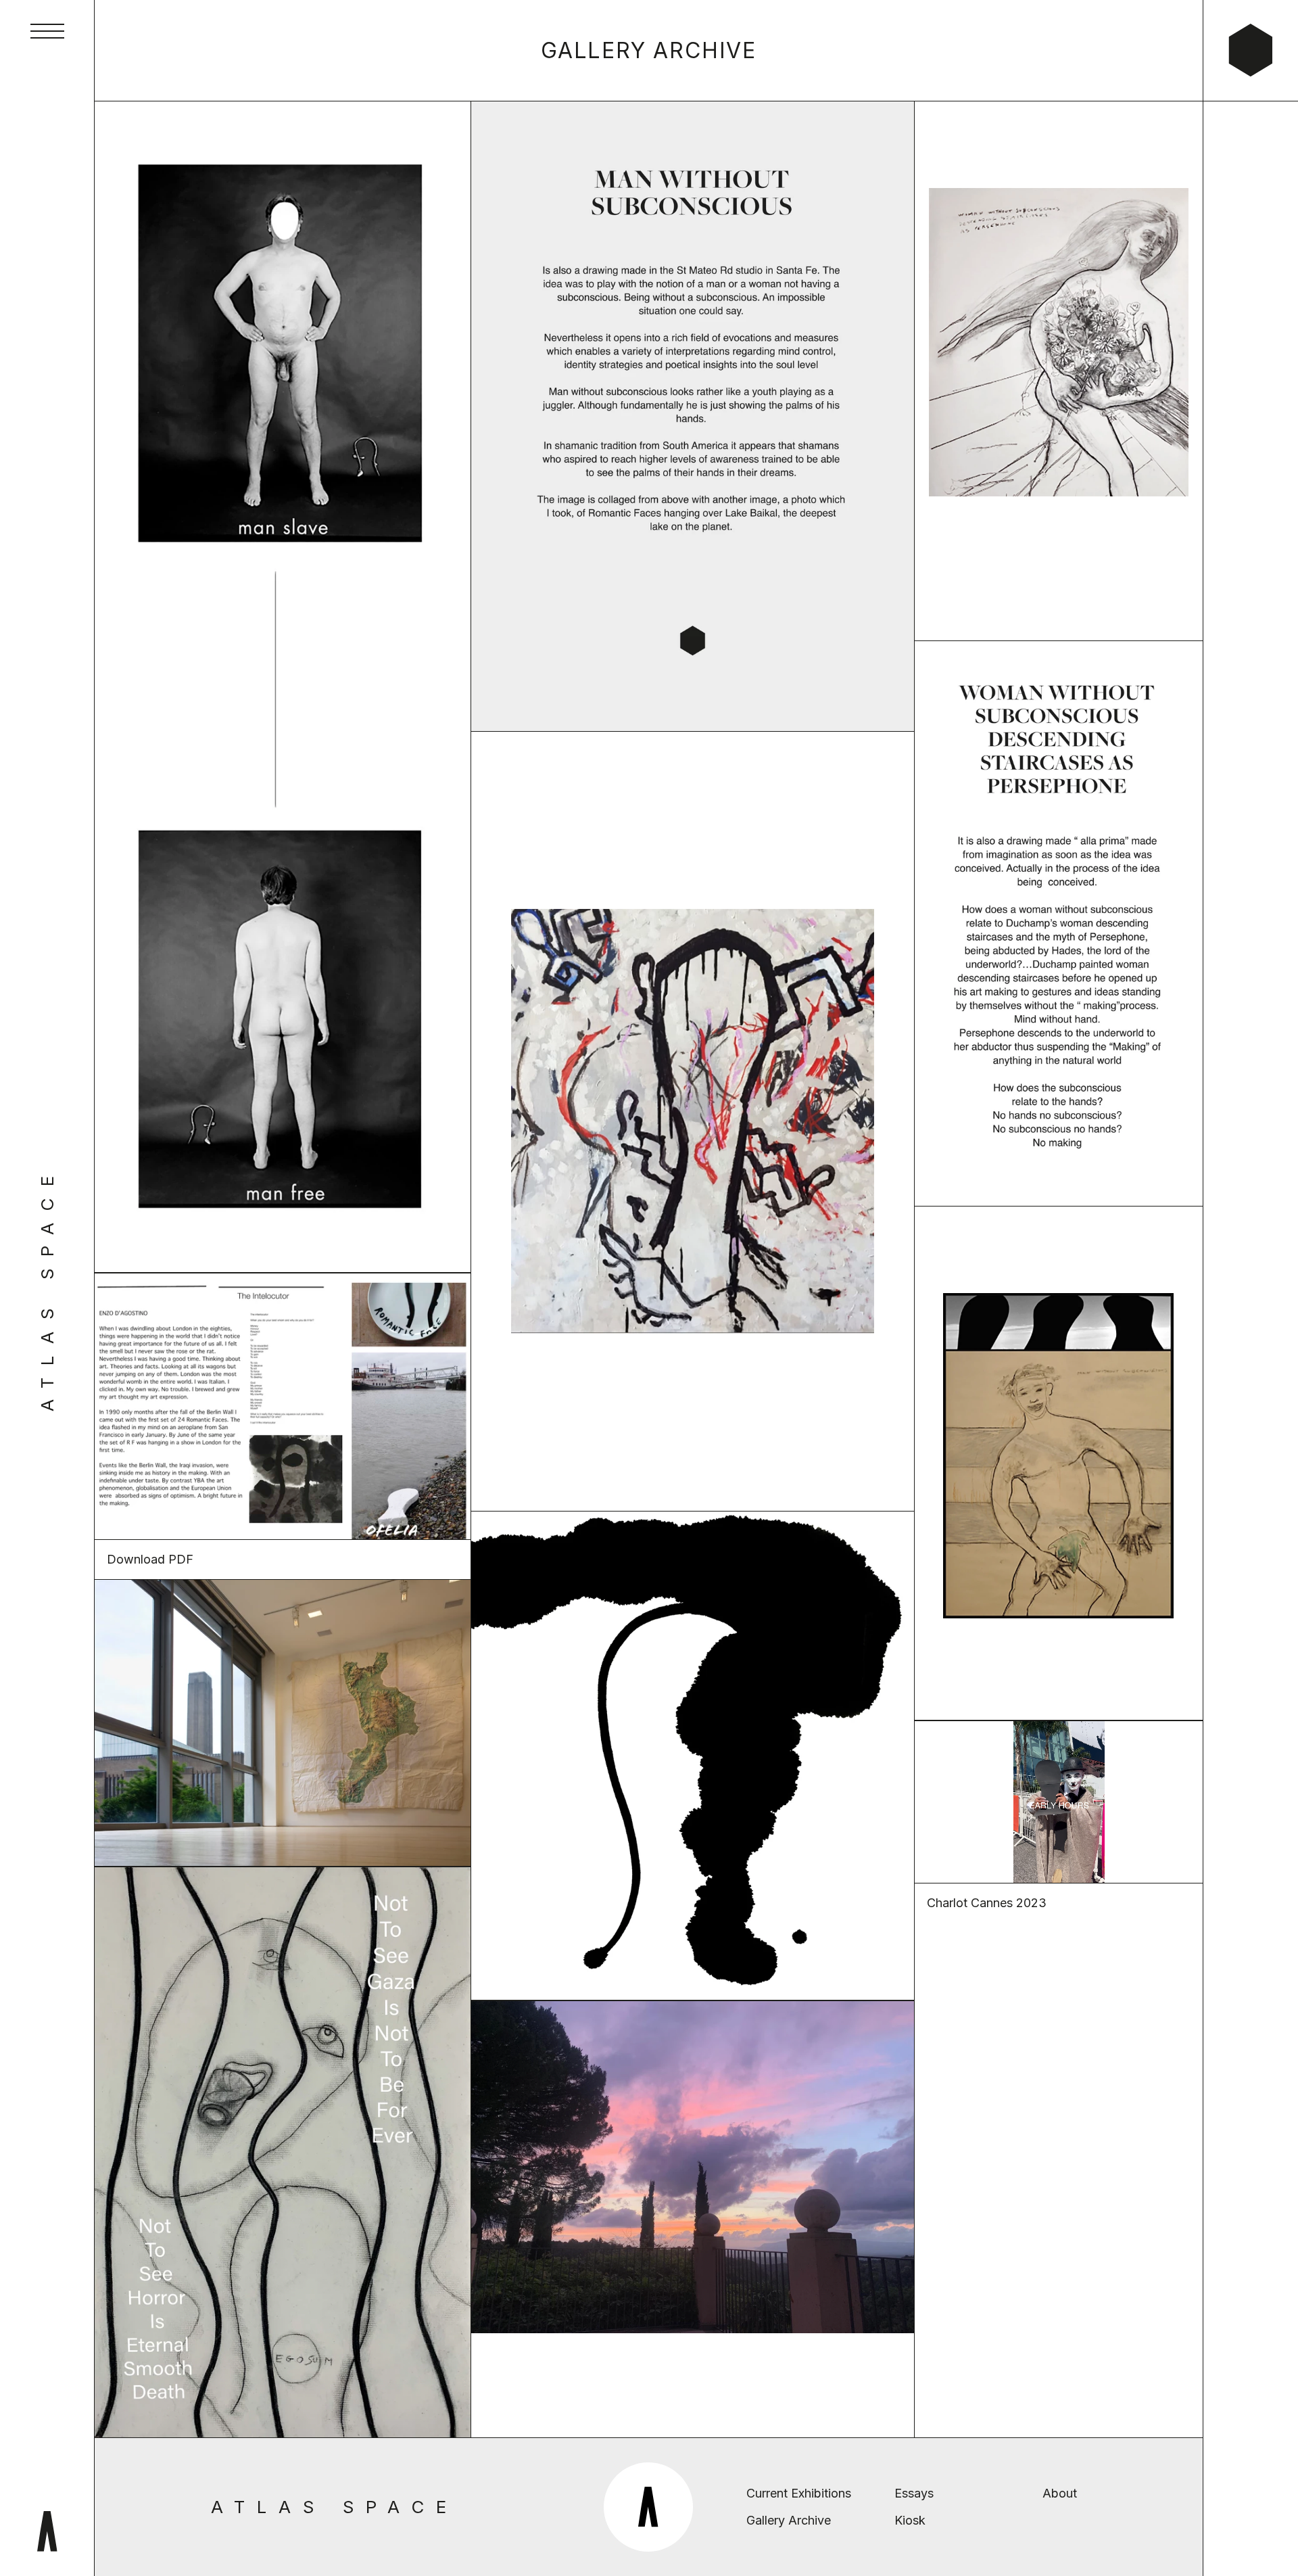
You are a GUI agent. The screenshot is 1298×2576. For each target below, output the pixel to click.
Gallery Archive (789, 2520)
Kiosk (910, 2520)
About (1060, 2493)
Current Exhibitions (799, 2493)
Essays (914, 2493)
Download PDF (150, 1559)
